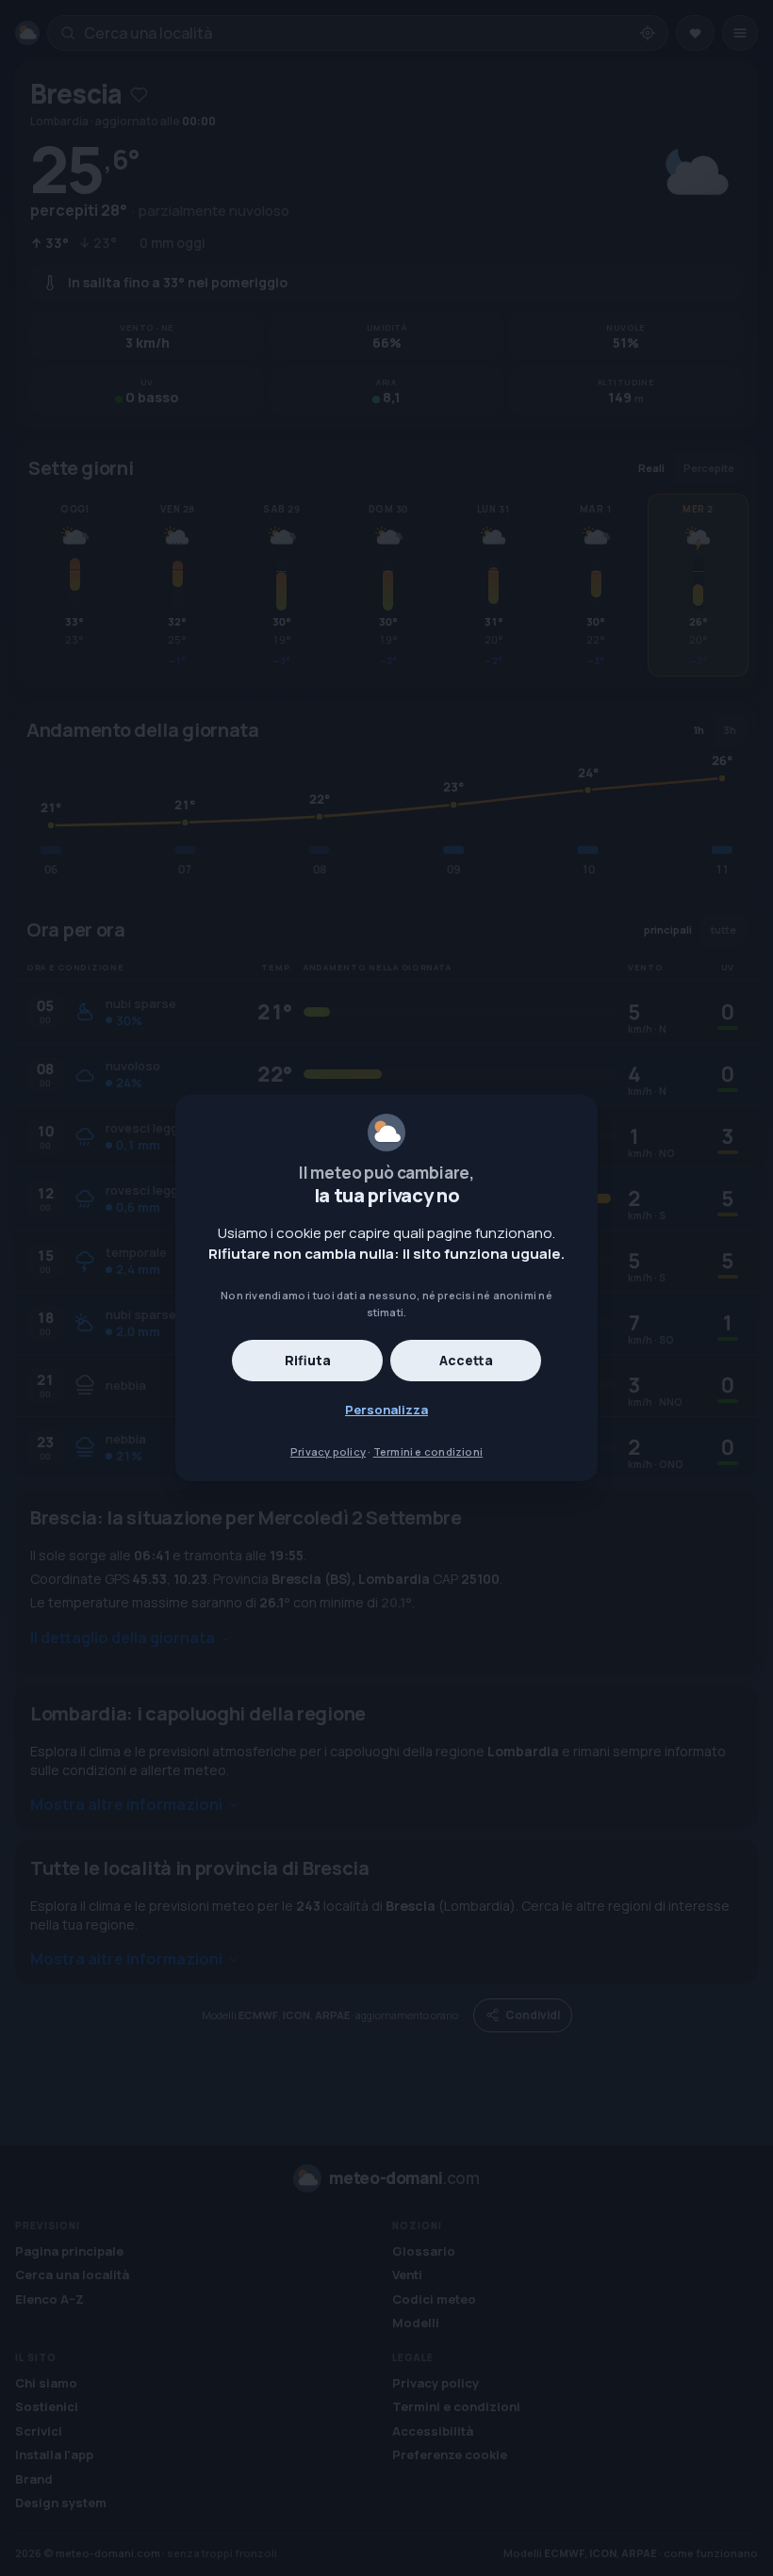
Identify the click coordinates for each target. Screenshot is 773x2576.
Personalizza (386, 1410)
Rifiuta (308, 1360)
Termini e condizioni (428, 1451)
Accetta (466, 1360)
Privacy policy (328, 1451)
